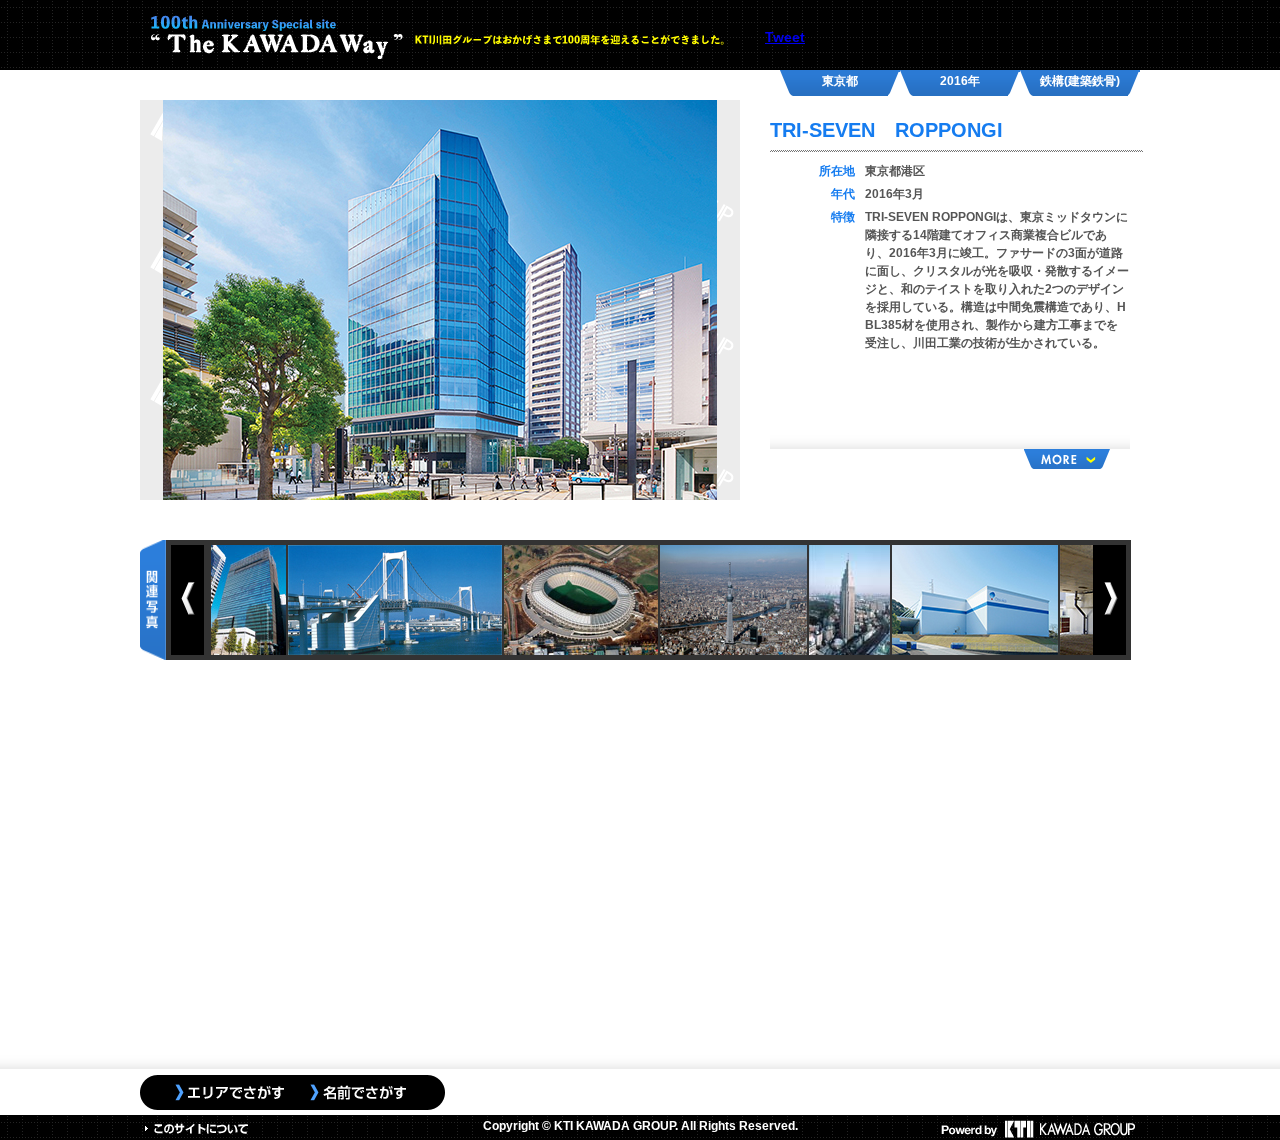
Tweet (785, 37)
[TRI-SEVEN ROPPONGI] (440, 299)
